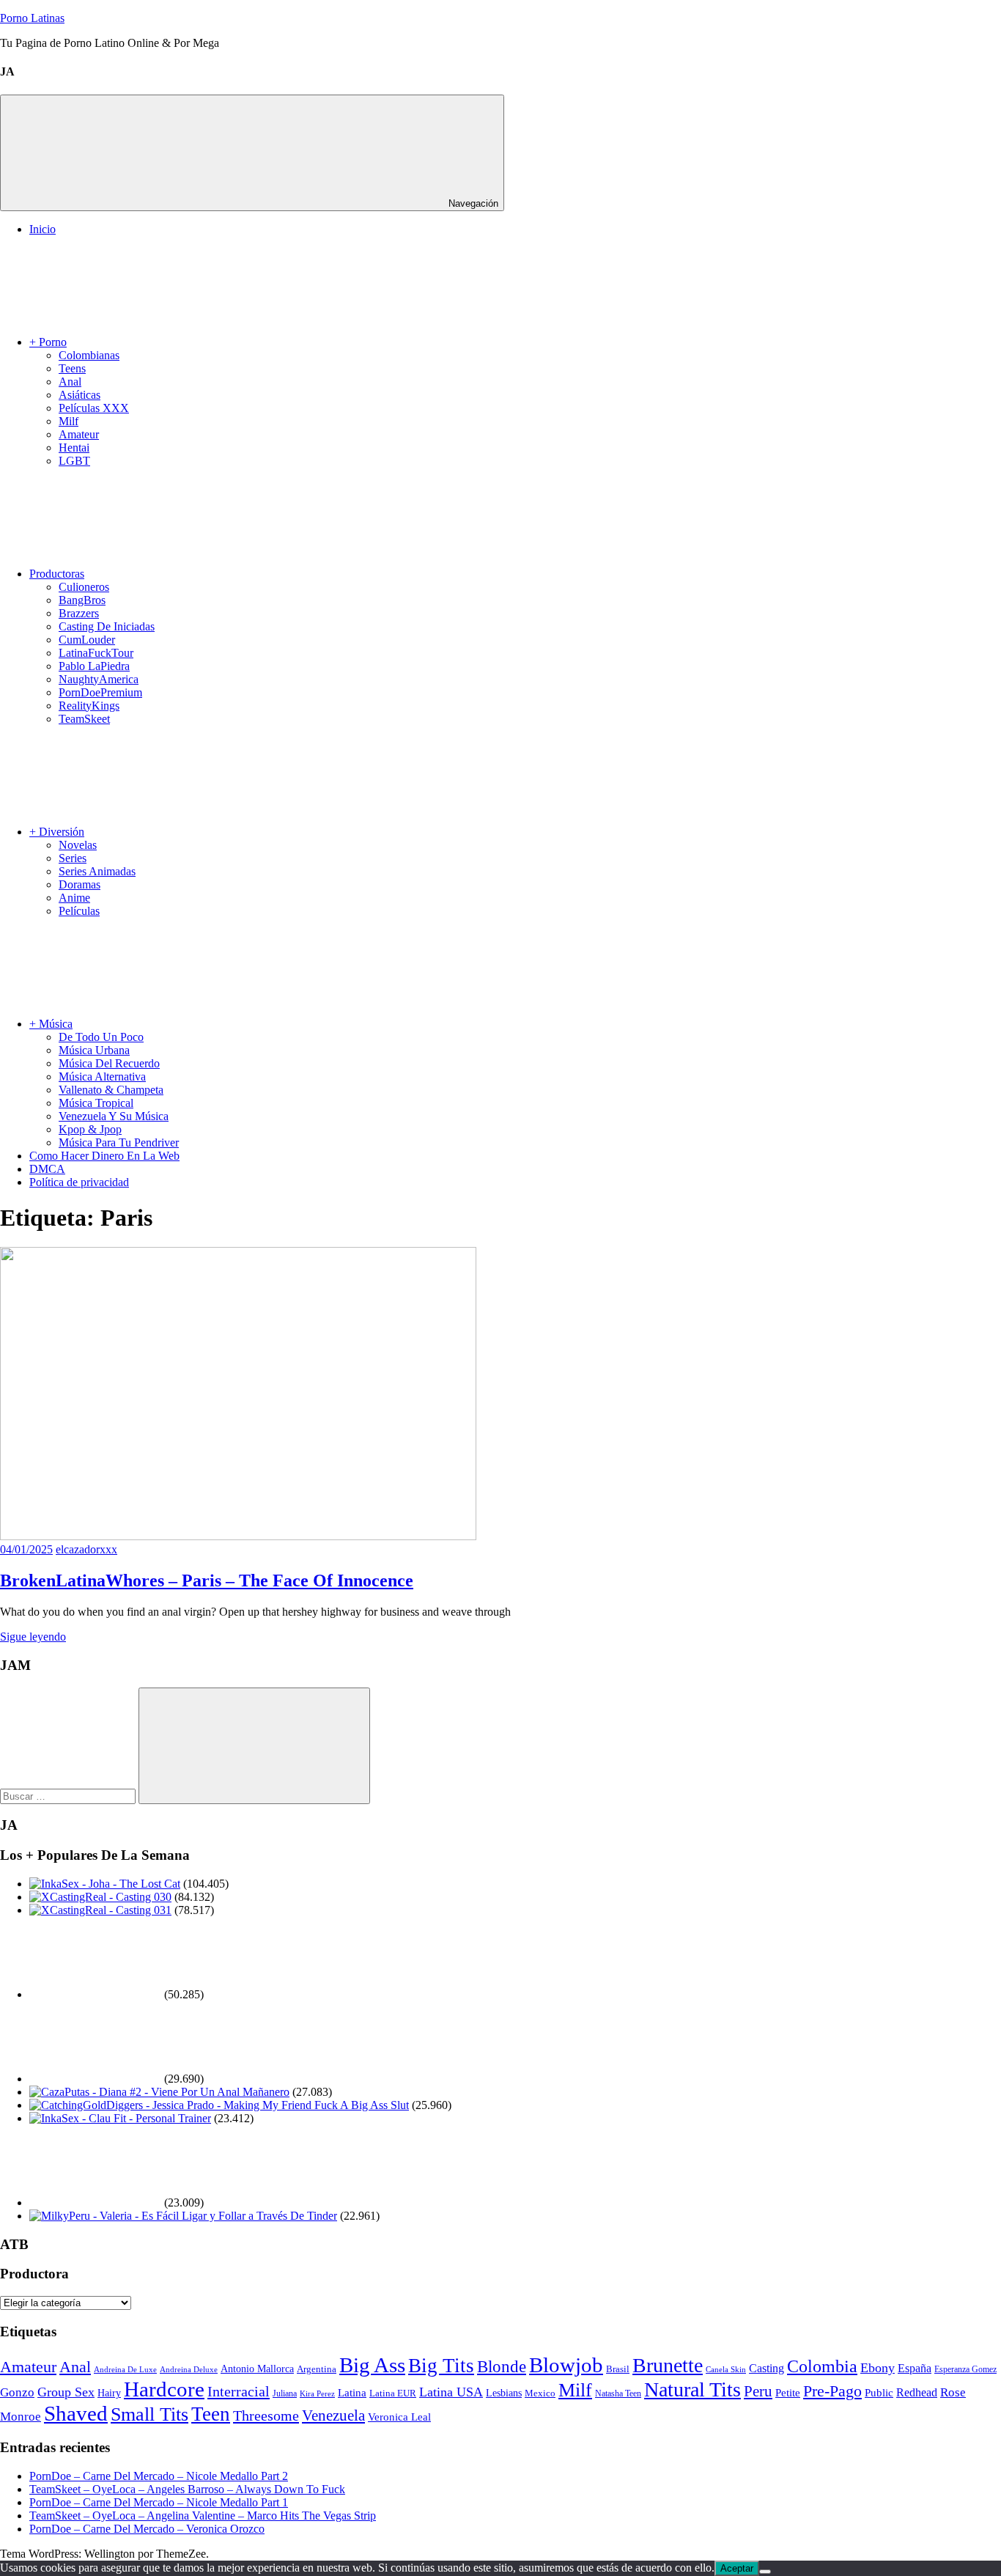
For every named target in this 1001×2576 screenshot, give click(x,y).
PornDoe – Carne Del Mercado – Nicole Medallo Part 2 (159, 2476)
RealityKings (89, 706)
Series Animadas (97, 871)
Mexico (540, 2393)
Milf (69, 421)
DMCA (47, 1169)
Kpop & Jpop (90, 1129)
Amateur (79, 434)
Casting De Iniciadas (107, 626)
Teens (72, 368)
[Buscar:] (69, 1796)
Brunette (668, 2365)
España (915, 2368)
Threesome (266, 2415)
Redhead (917, 2392)
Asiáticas (80, 395)
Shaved (76, 2413)
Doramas (80, 884)
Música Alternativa (102, 1077)
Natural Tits (692, 2389)
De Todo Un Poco (101, 1037)
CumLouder (87, 640)
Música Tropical (96, 1103)
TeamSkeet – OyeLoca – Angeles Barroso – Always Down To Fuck (187, 2489)
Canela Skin (726, 2369)
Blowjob (566, 2365)
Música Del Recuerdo (109, 1063)
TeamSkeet (84, 719)
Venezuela (333, 2415)
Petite (788, 2392)
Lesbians (504, 2393)
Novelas (78, 845)
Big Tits (441, 2366)
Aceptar (737, 2568)
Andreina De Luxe (125, 2369)
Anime (74, 898)
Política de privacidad (79, 1182)
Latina (352, 2393)
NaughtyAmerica (99, 679)
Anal (70, 382)
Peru (758, 2391)
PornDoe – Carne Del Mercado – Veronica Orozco (147, 2529)
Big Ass (372, 2365)
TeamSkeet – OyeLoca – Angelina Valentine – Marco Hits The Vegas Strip (203, 2516)
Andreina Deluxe (189, 2370)
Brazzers (79, 613)
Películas (79, 911)
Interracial (239, 2391)
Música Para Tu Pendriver (119, 1142)
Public (879, 2393)
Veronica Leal (399, 2417)
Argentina (317, 2369)
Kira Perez (317, 2393)
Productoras (57, 574)
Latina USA (451, 2392)
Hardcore (164, 2389)
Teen (211, 2414)
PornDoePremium (100, 692)
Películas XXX (94, 408)
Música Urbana (94, 1050)
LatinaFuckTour (96, 653)
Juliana (285, 2394)
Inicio (43, 229)
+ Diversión (57, 832)
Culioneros (84, 587)
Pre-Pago (832, 2391)
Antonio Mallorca (257, 2369)
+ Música (51, 1024)
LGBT (74, 461)
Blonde (502, 2366)
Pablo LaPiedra (94, 666)
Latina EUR (393, 2393)
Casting (767, 2368)
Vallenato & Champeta (111, 1090)
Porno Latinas (32, 18)
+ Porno (48, 342)
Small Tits (149, 2414)
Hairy (109, 2393)
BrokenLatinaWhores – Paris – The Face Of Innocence (207, 1580)
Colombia (822, 2366)
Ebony (878, 2368)
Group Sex (66, 2392)
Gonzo (17, 2392)
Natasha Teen (618, 2393)
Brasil (618, 2369)
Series (73, 858)
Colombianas (89, 355)
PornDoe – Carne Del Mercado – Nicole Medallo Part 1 (159, 2502)
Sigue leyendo (33, 1637)
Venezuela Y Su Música (114, 1116)
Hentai (74, 448)
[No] (765, 2572)
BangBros (82, 600)
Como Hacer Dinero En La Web (104, 1156)
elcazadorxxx (86, 1549)
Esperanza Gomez (965, 2369)
